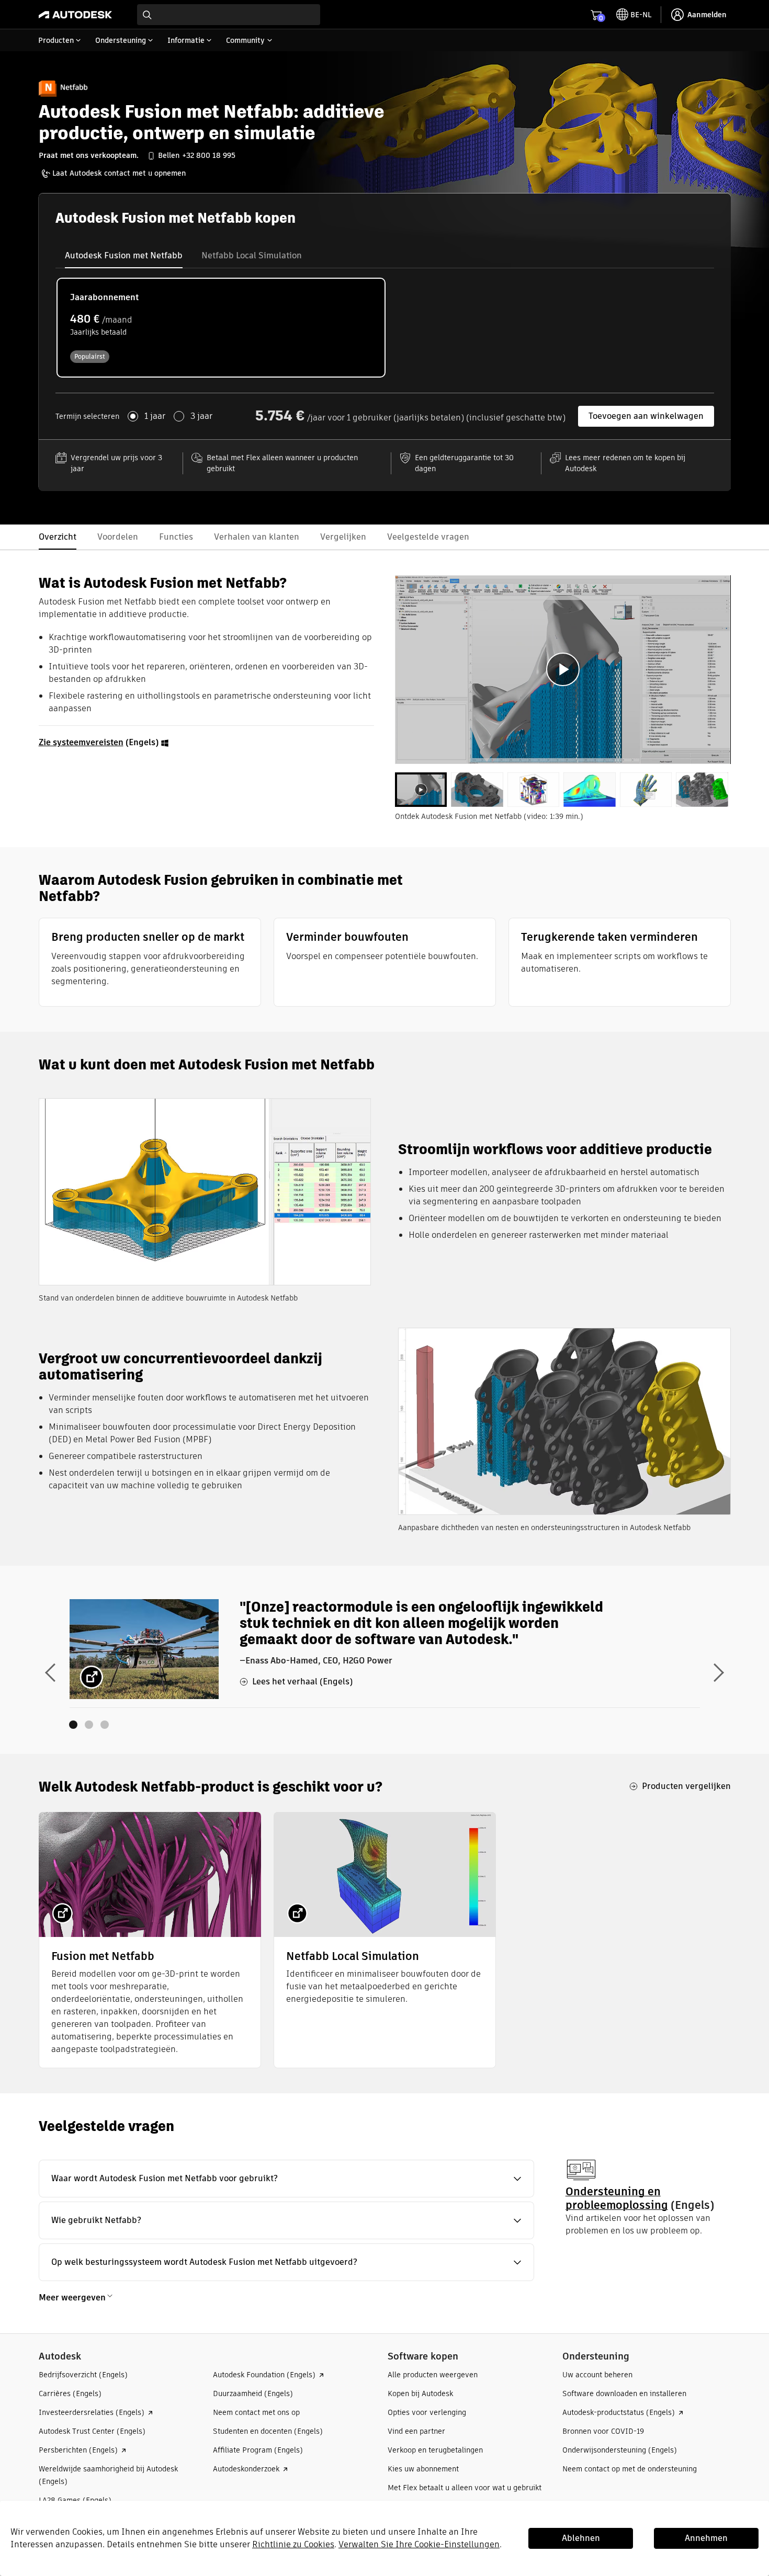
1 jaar (155, 416)
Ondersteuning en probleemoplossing (617, 2198)
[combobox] (229, 15)
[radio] (221, 328)
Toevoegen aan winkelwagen (646, 416)
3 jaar (201, 416)
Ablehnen (581, 2538)
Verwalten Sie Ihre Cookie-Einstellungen (419, 2544)
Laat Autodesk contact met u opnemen (119, 173)
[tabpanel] (563, 670)
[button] (286, 2179)
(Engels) (100, 742)
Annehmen (706, 2538)
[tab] (124, 256)
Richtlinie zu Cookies (293, 2544)
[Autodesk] (75, 15)
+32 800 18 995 (209, 155)
